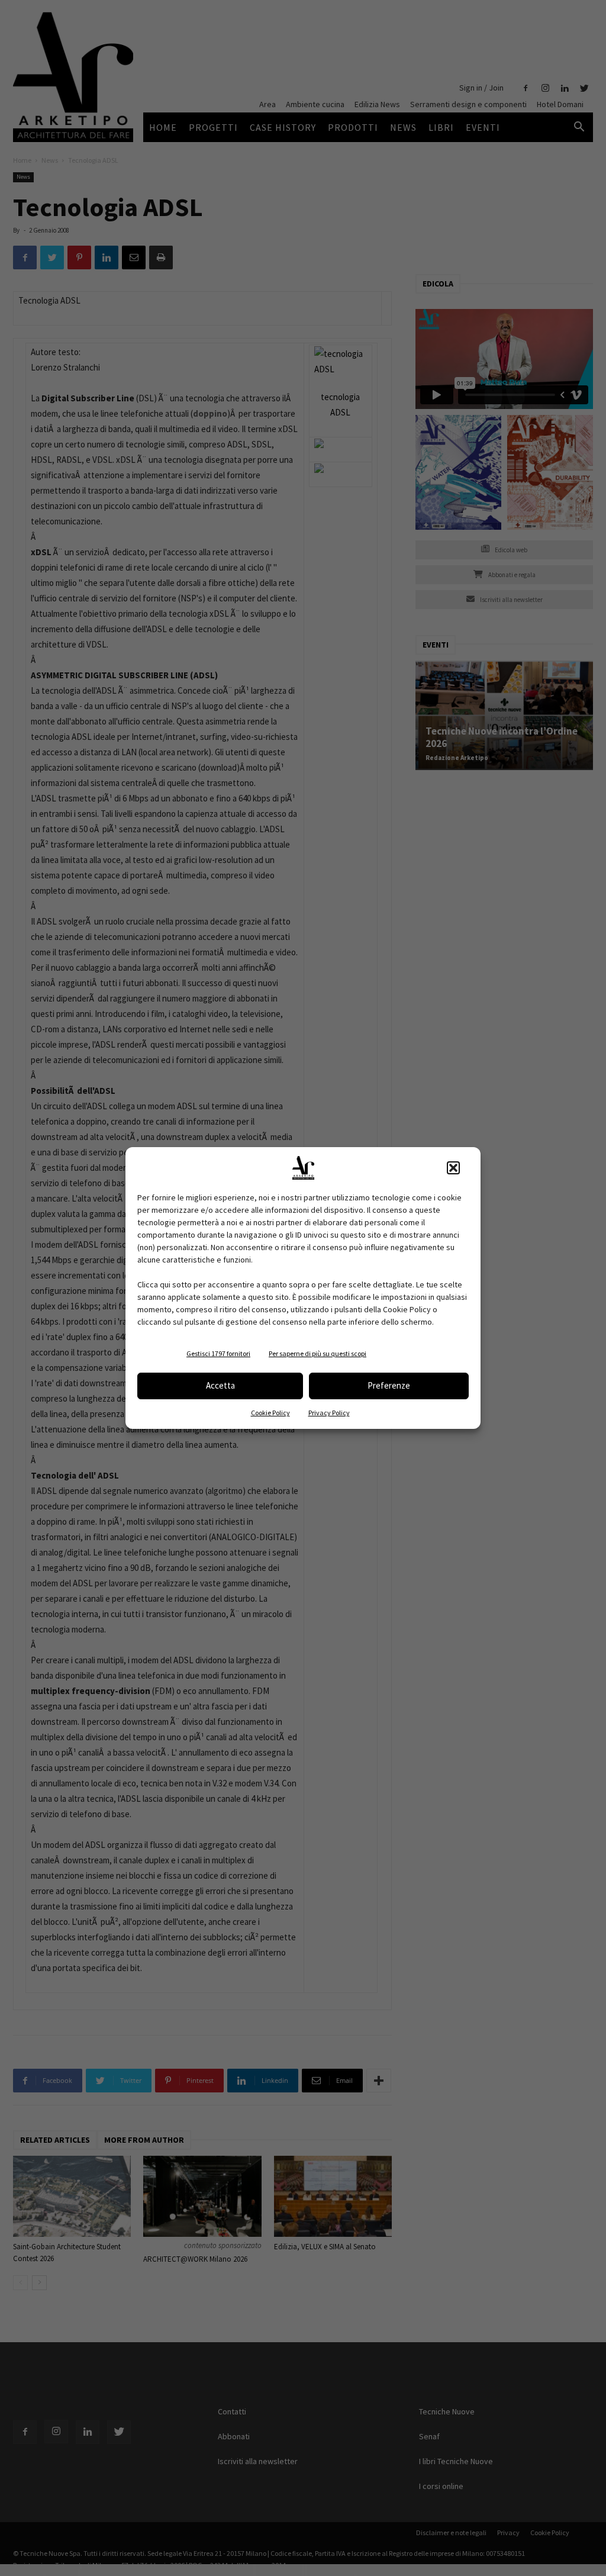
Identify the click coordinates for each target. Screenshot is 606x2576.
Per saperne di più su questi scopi (317, 1353)
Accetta (220, 1385)
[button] (453, 1168)
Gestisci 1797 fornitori (218, 1353)
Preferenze (389, 1385)
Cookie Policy (270, 1413)
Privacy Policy (329, 1413)
